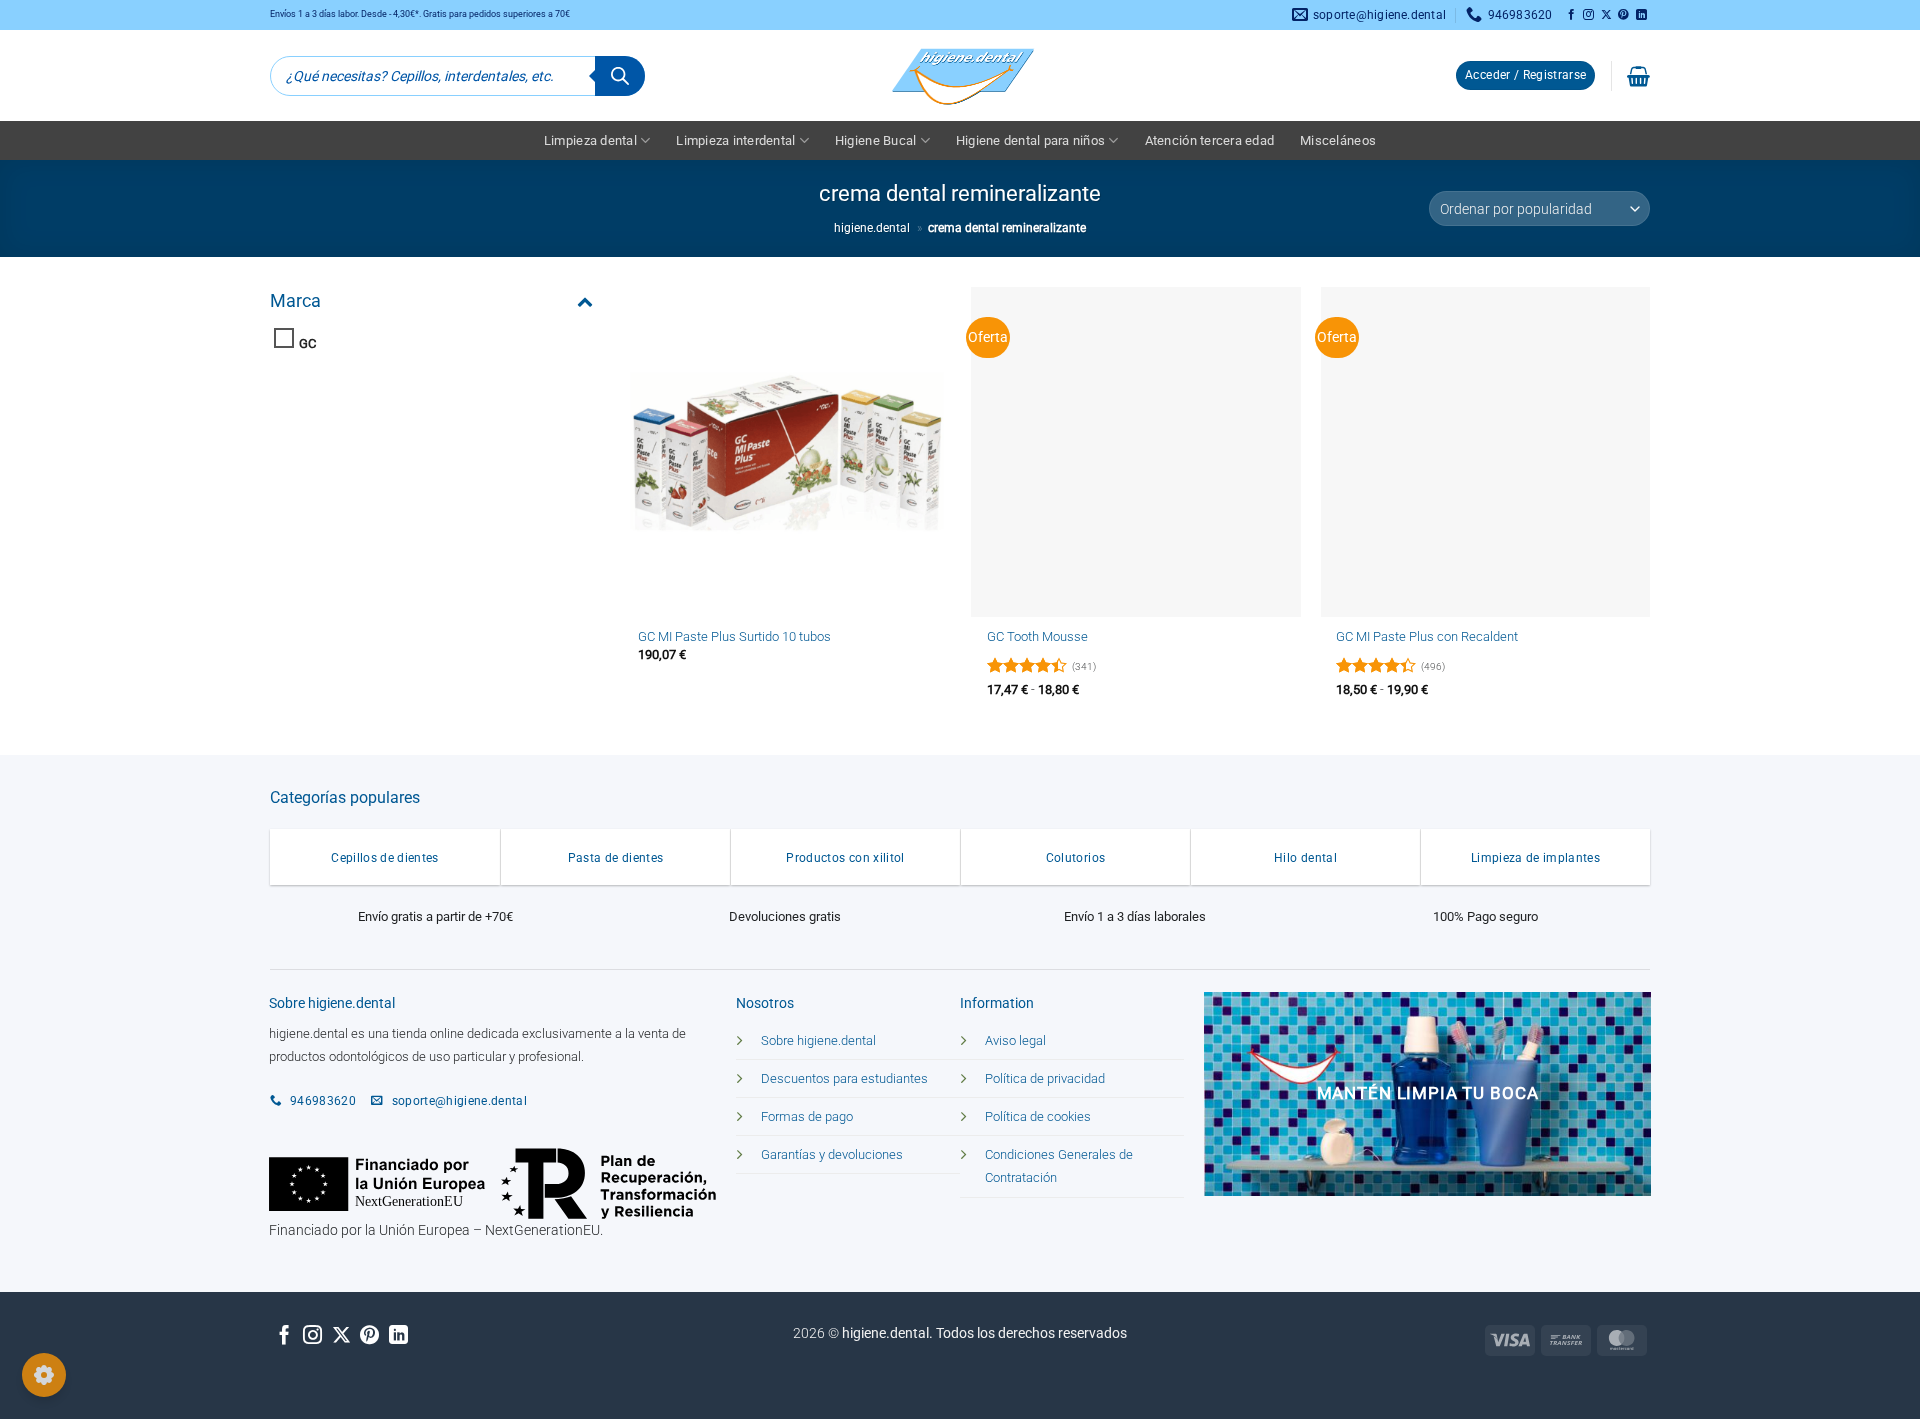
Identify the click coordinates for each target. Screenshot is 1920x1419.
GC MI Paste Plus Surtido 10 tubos (734, 636)
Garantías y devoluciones (832, 1154)
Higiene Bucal (875, 140)
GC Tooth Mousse (1037, 636)
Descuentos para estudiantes (844, 1078)
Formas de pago (807, 1116)
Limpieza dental (590, 140)
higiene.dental (872, 228)
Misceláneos (1338, 140)
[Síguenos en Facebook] (1571, 15)
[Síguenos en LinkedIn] (1641, 15)
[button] (1525, 76)
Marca (295, 300)
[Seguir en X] (1606, 15)
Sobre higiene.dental (818, 1040)
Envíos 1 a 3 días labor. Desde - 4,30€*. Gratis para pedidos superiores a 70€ (420, 14)
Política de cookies (1038, 1116)
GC (307, 343)
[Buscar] (620, 76)
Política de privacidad (1045, 1078)
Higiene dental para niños (1030, 140)
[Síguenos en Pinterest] (1623, 15)
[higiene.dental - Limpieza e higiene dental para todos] (960, 75)
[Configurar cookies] (44, 1375)
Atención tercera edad (1209, 140)
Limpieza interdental (735, 140)
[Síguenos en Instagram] (1588, 15)
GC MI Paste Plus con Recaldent (1427, 636)
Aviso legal (1015, 1040)
